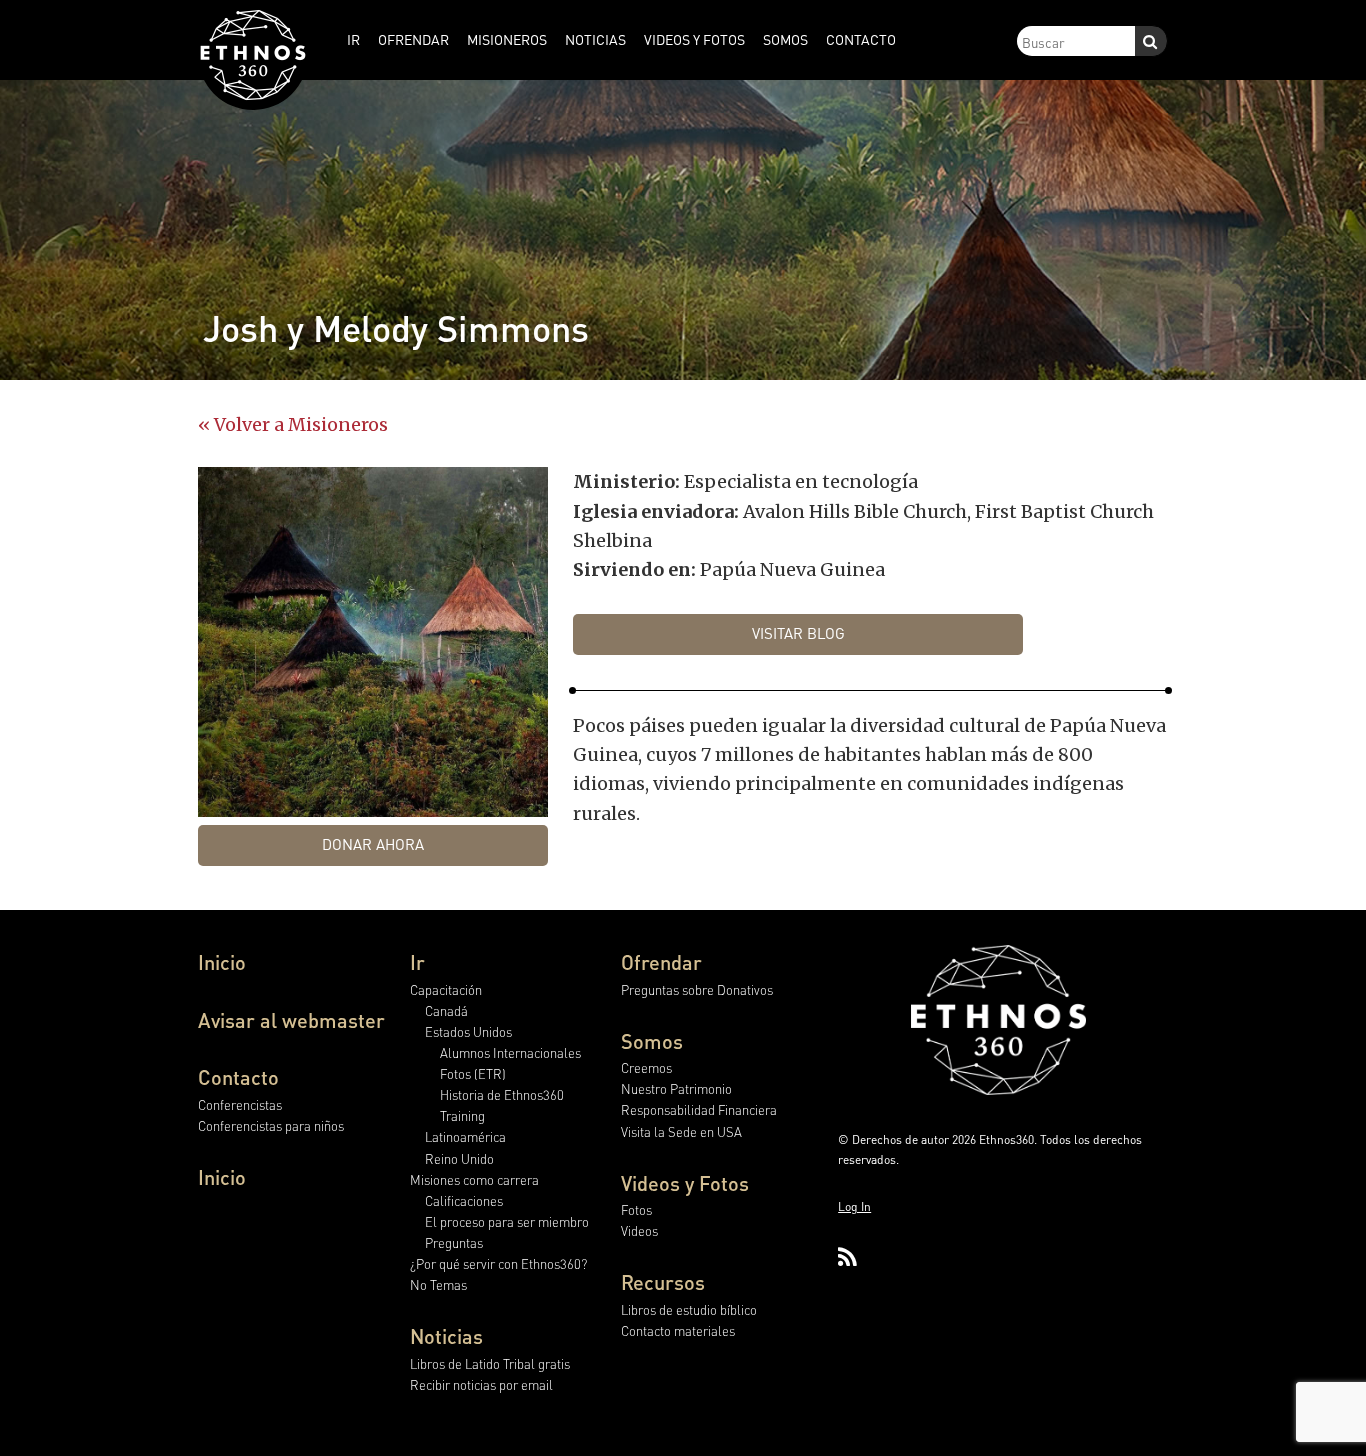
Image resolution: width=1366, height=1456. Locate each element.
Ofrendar (661, 962)
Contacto (238, 1077)
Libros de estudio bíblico (689, 1309)
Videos (639, 1230)
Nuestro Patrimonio (676, 1088)
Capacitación (446, 989)
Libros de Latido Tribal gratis (490, 1363)
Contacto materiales (678, 1330)
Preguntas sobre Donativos (697, 989)
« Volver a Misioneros (293, 424)
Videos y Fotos (685, 1183)
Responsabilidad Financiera (699, 1109)
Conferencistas (240, 1104)
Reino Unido (459, 1158)
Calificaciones (464, 1200)
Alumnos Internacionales (510, 1052)
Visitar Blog (798, 633)
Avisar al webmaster (291, 1020)
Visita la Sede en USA (681, 1131)
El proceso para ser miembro (507, 1221)
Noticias (446, 1336)
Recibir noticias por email (481, 1384)
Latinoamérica (465, 1136)
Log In (854, 1206)
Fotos (636, 1209)
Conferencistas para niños (271, 1125)
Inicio (222, 962)
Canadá (446, 1010)
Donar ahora (373, 844)
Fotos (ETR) (473, 1073)
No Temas (438, 1284)
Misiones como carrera (474, 1179)
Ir (417, 962)
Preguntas (454, 1242)
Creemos (646, 1067)
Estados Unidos (468, 1031)
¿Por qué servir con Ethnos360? (498, 1263)
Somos (652, 1041)
